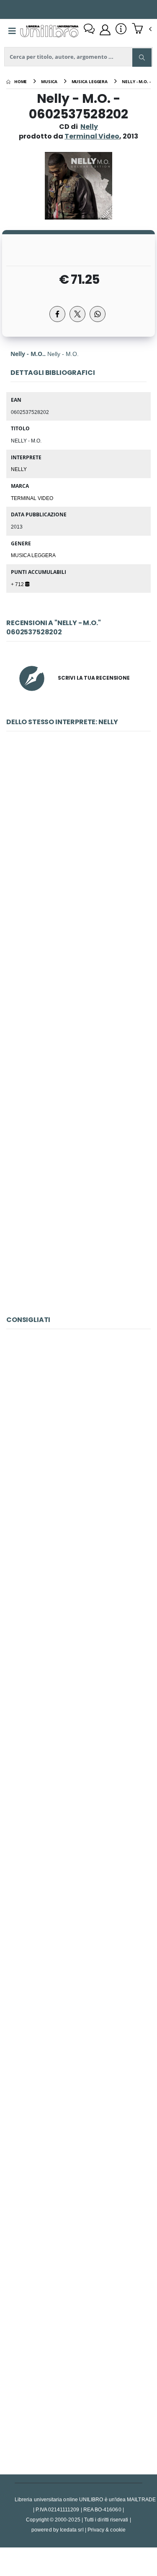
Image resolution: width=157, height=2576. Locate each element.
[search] (142, 58)
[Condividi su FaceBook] (57, 314)
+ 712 (18, 584)
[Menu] (12, 31)
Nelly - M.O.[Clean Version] (78, 1032)
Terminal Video (32, 498)
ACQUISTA (82, 905)
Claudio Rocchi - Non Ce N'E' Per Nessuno (78, 1817)
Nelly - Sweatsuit (78, 1219)
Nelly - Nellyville (78, 845)
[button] (142, 29)
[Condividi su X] (77, 314)
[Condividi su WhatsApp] (98, 314)
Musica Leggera (33, 555)
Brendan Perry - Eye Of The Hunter (78, 1443)
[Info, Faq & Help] (121, 30)
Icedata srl (72, 2530)
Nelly (89, 127)
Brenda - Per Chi (78, 1630)
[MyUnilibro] (105, 30)
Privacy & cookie (107, 2530)
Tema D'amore (79, 2004)
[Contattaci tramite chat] (89, 30)
